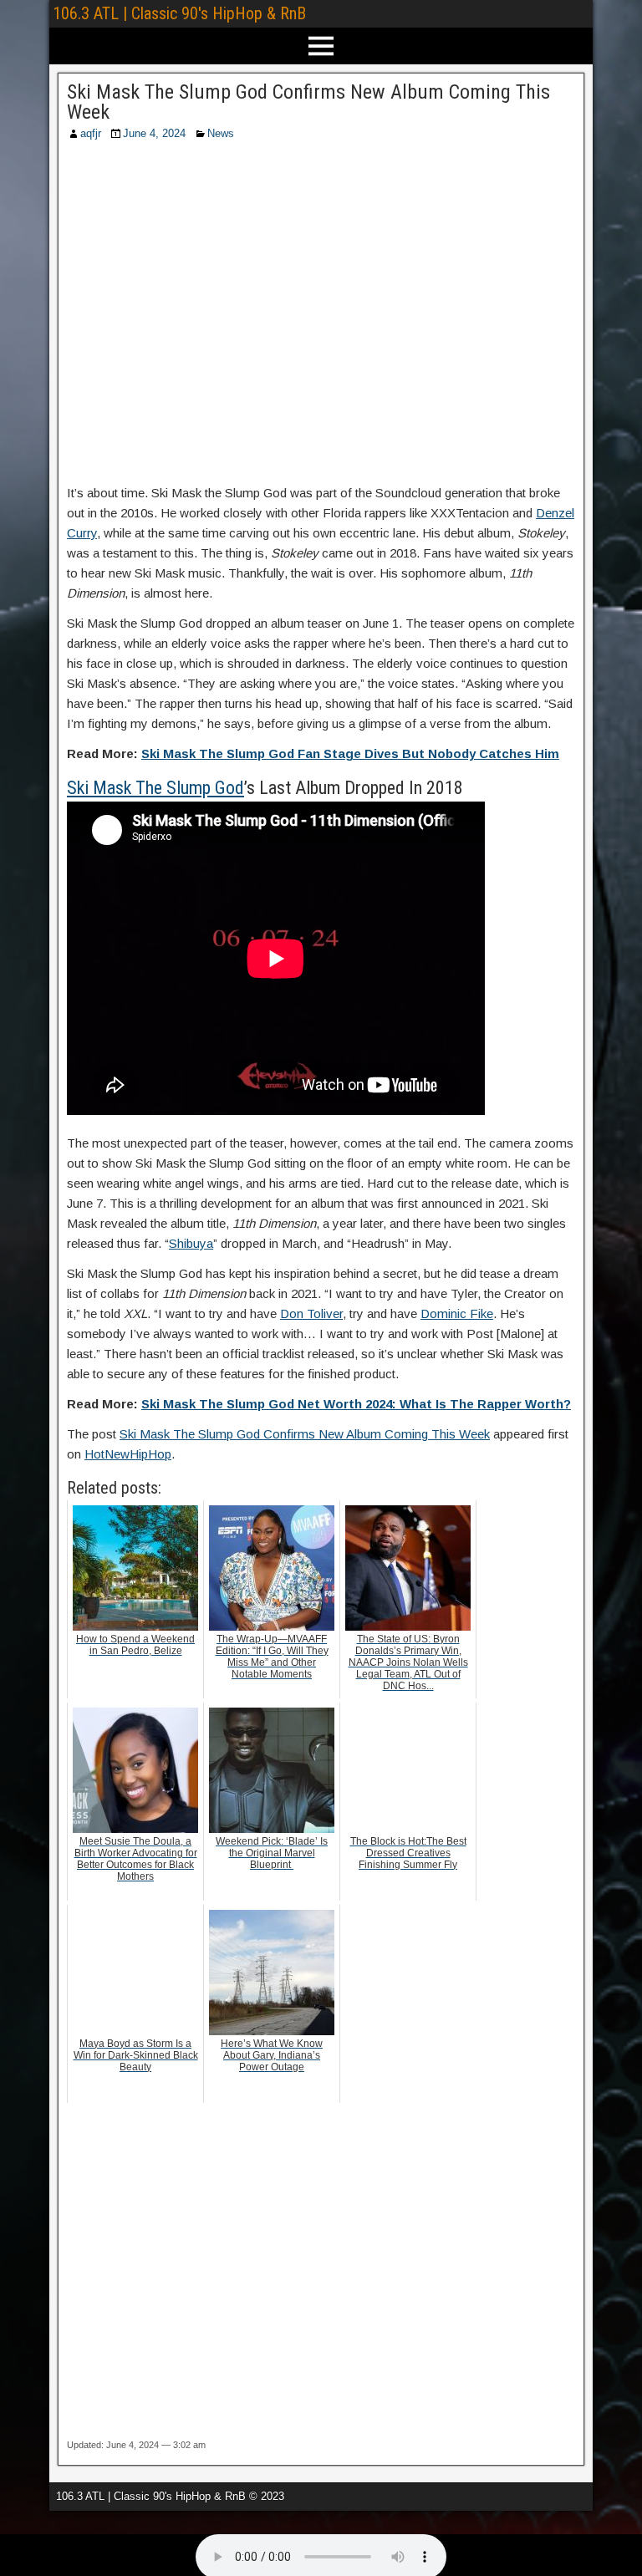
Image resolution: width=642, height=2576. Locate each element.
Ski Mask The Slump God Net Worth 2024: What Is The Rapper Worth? (356, 1404)
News (221, 133)
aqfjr (91, 133)
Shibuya (191, 1243)
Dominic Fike (457, 1313)
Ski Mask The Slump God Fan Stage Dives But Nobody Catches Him (350, 753)
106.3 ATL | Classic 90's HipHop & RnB (179, 13)
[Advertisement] (321, 318)
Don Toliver (311, 1313)
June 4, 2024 (154, 133)
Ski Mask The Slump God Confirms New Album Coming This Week (308, 102)
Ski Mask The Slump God (155, 788)
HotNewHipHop (128, 1454)
